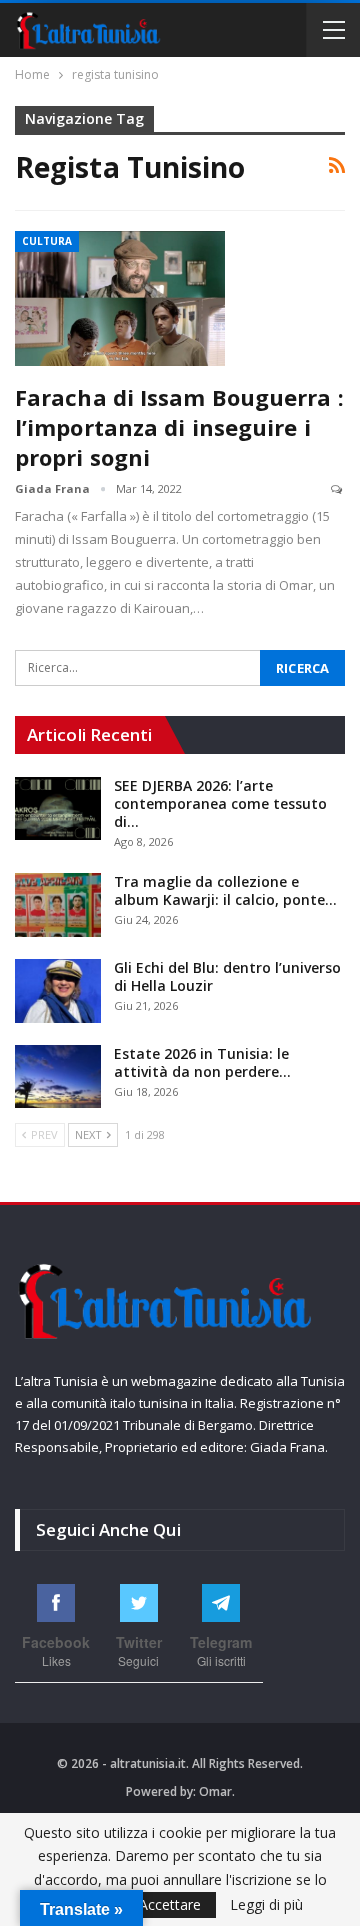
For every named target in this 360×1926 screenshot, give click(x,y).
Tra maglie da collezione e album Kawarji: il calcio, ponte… (225, 890)
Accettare (170, 1904)
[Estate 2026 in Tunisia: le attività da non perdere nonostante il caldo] (58, 1077)
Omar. (217, 1791)
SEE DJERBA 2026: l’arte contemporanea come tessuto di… (220, 803)
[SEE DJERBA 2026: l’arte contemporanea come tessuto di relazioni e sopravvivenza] (58, 809)
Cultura (47, 241)
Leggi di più (266, 1905)
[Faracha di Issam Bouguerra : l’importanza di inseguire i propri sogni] (120, 298)
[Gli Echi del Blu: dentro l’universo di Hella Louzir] (58, 991)
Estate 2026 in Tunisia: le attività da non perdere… (202, 1062)
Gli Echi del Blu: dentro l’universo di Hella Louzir (227, 976)
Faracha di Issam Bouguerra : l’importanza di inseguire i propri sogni (179, 427)
